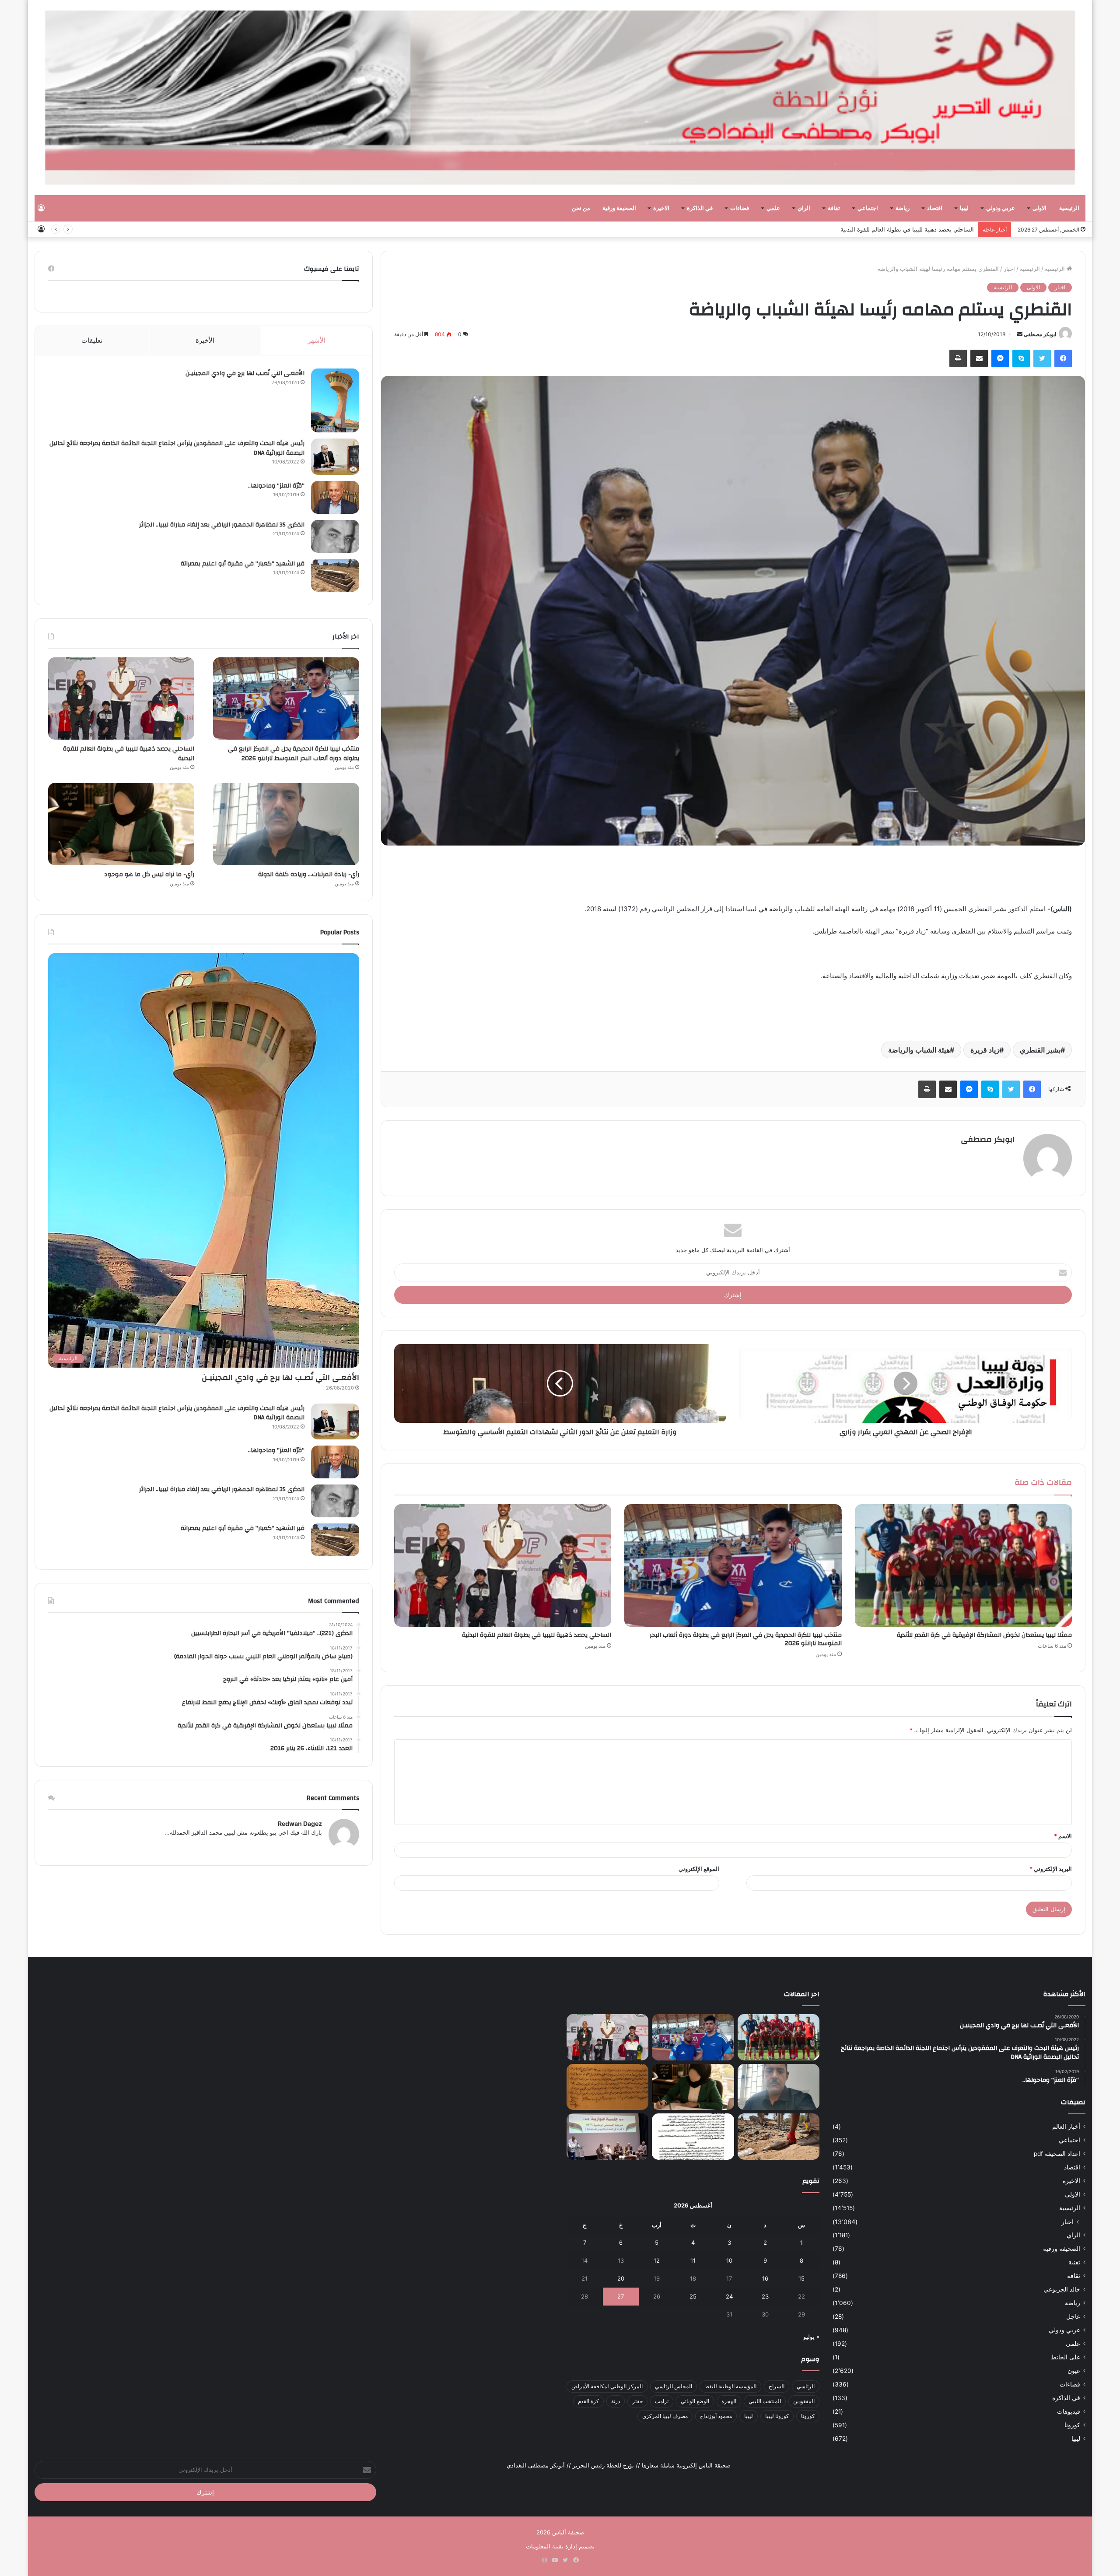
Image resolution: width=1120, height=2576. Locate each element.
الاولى (1039, 208)
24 (729, 2296)
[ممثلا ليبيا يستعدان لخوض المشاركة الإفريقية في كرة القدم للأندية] (963, 1565)
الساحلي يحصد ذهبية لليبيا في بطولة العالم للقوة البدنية (537, 1635)
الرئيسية (1069, 208)
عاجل (1073, 2316)
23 (765, 2296)
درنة (616, 2401)
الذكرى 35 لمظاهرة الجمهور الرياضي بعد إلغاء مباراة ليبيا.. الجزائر (222, 525)
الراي (804, 208)
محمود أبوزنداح (716, 2416)
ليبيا (964, 208)
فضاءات (740, 208)
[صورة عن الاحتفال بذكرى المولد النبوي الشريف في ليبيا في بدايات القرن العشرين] (607, 2087)
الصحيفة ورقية (619, 208)
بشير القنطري (1040, 1050)
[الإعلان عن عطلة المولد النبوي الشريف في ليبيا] (693, 2137)
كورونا (1072, 2425)
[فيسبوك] (1063, 358)
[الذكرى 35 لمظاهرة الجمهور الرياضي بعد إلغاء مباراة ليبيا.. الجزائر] (335, 536)
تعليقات (92, 340)
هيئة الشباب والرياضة (919, 1050)
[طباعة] (958, 358)
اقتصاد (935, 208)
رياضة (903, 208)
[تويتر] (1042, 358)
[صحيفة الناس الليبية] (560, 98)
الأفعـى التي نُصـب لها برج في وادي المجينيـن (245, 373)
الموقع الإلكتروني (699, 1869)
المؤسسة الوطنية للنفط (730, 2386)
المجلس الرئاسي (674, 2386)
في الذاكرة (700, 208)
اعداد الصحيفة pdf (1057, 2154)
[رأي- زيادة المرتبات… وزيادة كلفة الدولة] (286, 824)
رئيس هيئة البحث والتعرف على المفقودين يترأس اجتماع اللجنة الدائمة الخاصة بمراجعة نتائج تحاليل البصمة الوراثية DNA (177, 448)
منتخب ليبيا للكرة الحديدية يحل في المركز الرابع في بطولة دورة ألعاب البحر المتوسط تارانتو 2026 (746, 1639)
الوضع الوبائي (695, 2401)
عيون (1074, 2371)
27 (621, 2296)
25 (693, 2296)
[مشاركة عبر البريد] (979, 358)
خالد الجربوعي (1062, 2289)
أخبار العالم (1066, 2127)
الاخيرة (661, 208)
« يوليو (811, 2337)
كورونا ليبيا (777, 2416)
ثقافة (834, 208)
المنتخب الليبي (765, 2401)
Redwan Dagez (300, 1823)
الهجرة (729, 2401)
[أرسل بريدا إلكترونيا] (1020, 334)
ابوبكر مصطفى (1040, 334)
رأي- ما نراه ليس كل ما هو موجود (933, 229)
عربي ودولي (1001, 208)
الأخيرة (205, 340)
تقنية (1074, 2262)
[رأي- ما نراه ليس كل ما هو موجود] (121, 824)
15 (801, 2278)
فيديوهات (1069, 2411)
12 (657, 2260)
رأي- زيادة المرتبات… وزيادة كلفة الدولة (309, 874)
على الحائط (1066, 2357)
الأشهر (317, 340)
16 (765, 2278)
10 (729, 2260)
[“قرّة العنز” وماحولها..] (335, 497)
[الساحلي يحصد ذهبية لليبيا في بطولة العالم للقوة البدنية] (503, 1565)
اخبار (1009, 269)
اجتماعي (868, 208)
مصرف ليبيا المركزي (665, 2416)
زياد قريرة (985, 1050)
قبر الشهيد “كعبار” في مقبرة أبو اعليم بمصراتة (243, 564)
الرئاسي (806, 2386)
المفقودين (804, 2401)
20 (621, 2278)
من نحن (581, 208)
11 (693, 2260)
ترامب (662, 2401)
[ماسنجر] (1000, 358)
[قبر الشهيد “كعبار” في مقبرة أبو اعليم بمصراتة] (335, 575)
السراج (777, 2386)
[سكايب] (1021, 358)
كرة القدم (588, 2401)
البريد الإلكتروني (1051, 1869)
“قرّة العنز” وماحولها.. (276, 486)
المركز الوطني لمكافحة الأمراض (607, 2386)
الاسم (1063, 1836)
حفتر (637, 2401)
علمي (773, 208)
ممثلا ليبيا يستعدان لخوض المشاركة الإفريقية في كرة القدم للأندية (984, 1635)
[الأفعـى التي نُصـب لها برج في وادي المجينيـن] (335, 400)
